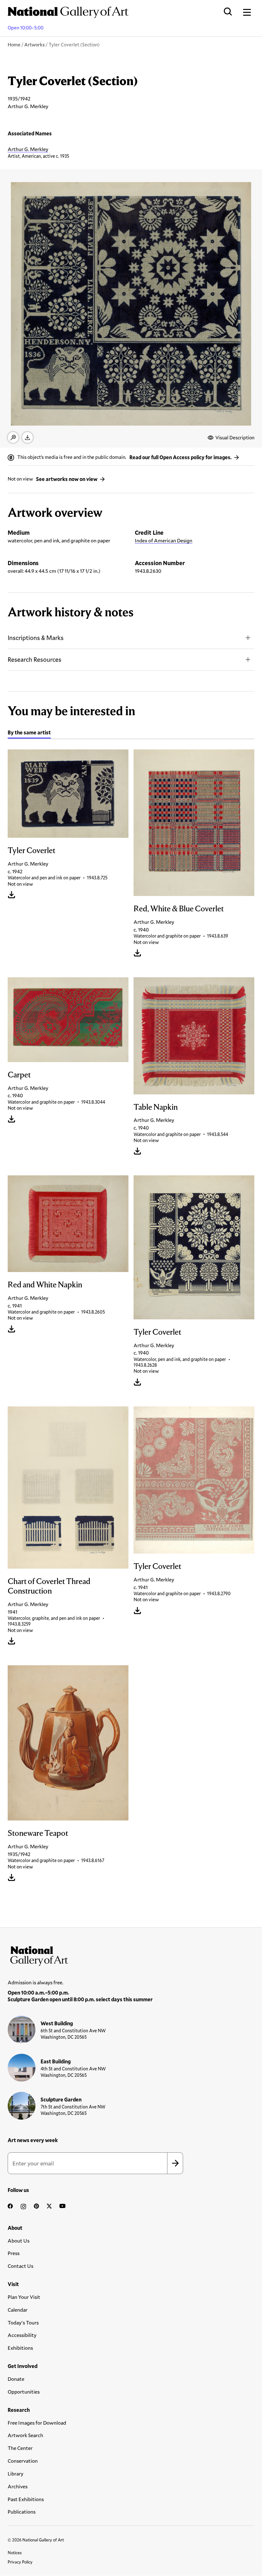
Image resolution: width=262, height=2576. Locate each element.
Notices (15, 2553)
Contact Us (20, 2266)
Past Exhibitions (26, 2499)
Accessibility (22, 2335)
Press (14, 2253)
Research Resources (35, 659)
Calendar (18, 2310)
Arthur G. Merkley (28, 149)
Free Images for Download (37, 2423)
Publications (22, 2512)
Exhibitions (20, 2348)
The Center (20, 2448)
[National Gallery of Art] (131, 1955)
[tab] (29, 733)
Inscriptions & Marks (36, 638)
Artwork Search (25, 2435)
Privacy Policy (20, 2562)
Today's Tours (23, 2322)
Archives (18, 2486)
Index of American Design (164, 540)
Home (14, 44)
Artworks (35, 44)
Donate (16, 2379)
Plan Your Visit (24, 2297)
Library (15, 2473)
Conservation (23, 2461)
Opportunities (24, 2392)
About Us (19, 2240)
